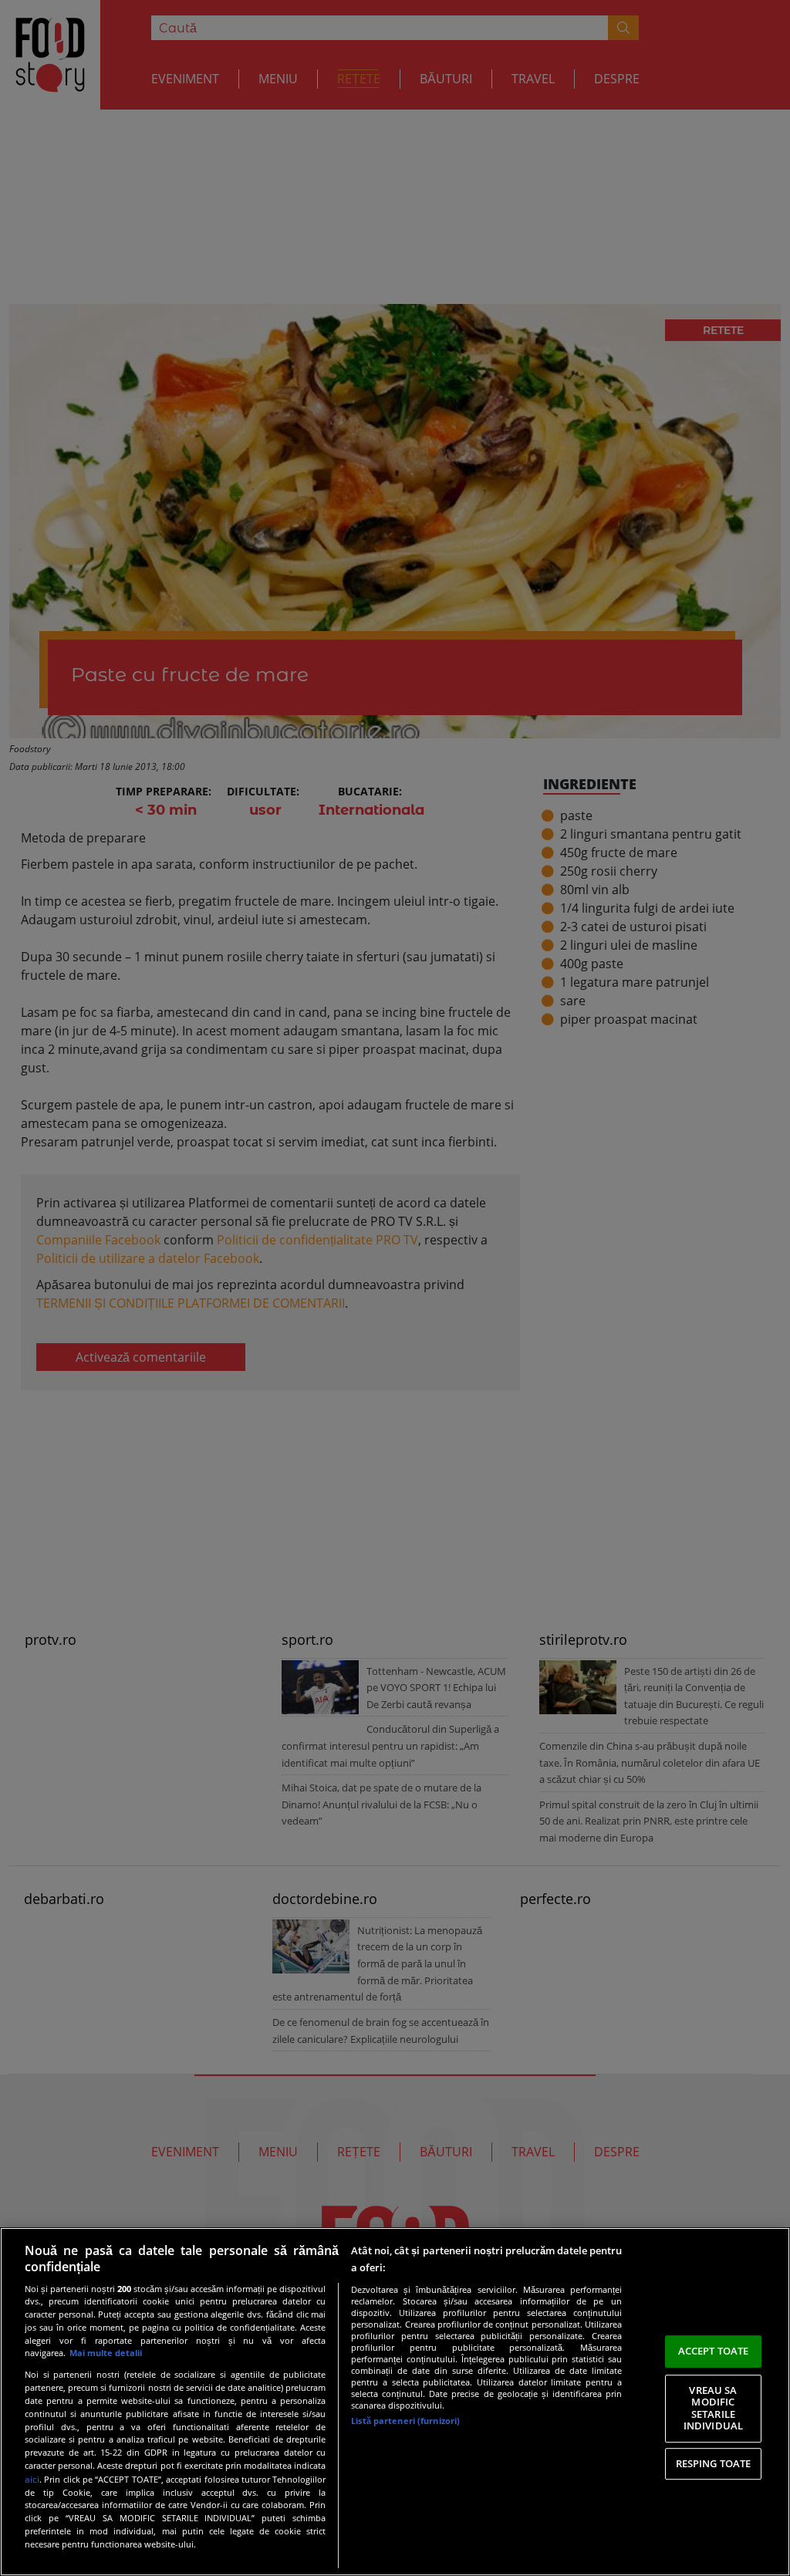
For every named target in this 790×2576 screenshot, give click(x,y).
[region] (395, 2402)
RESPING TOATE (714, 2463)
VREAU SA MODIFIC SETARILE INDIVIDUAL (713, 2408)
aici (32, 2479)
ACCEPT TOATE (714, 2351)
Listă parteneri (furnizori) (405, 2421)
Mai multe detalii (106, 2353)
